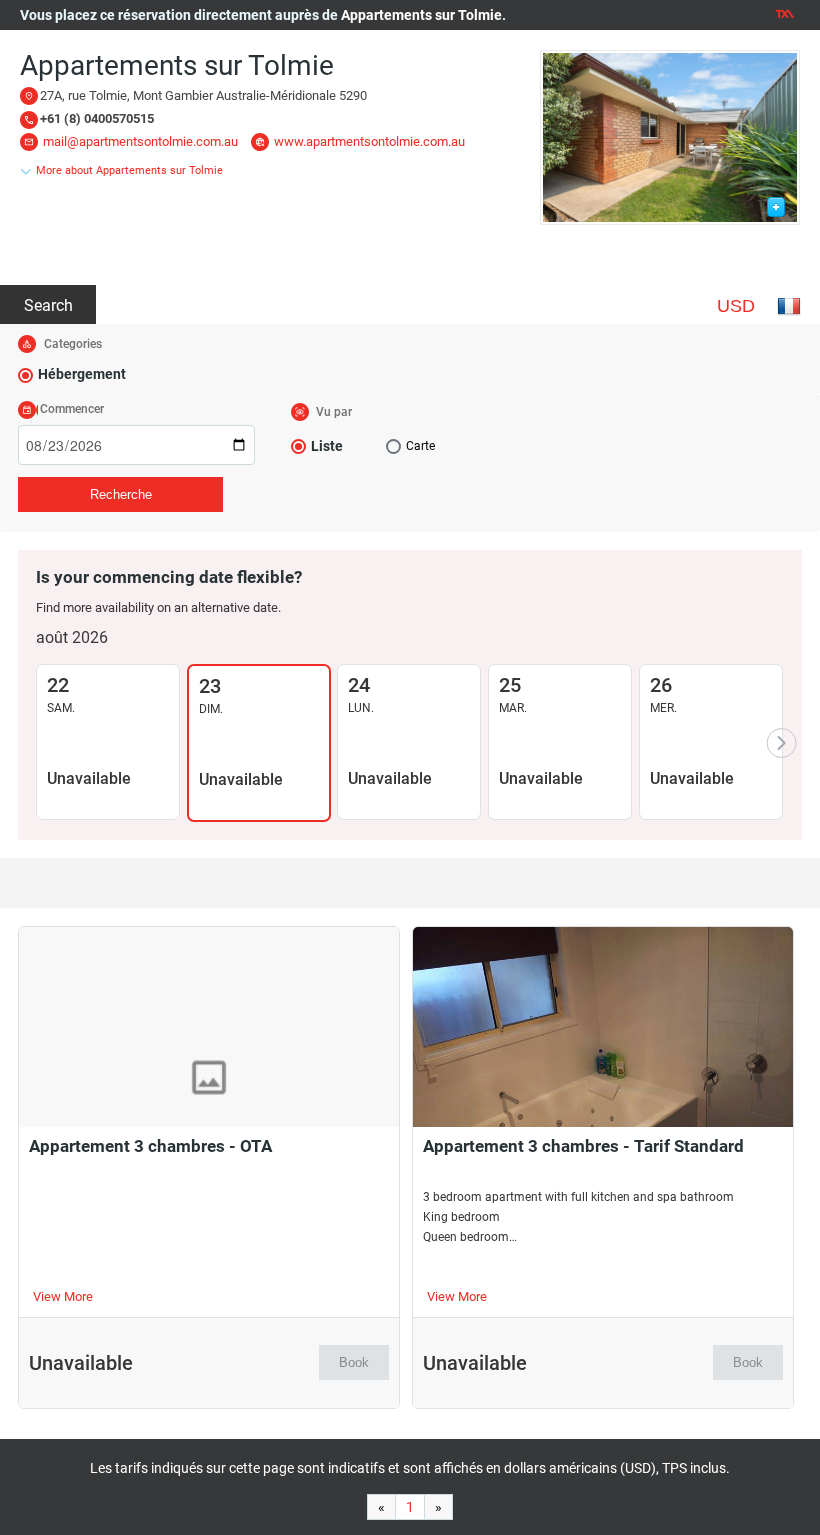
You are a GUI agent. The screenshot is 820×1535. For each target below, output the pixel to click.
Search (48, 305)
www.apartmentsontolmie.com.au (369, 141)
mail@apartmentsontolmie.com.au (140, 141)
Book (354, 1362)
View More (63, 1296)
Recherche (121, 494)
